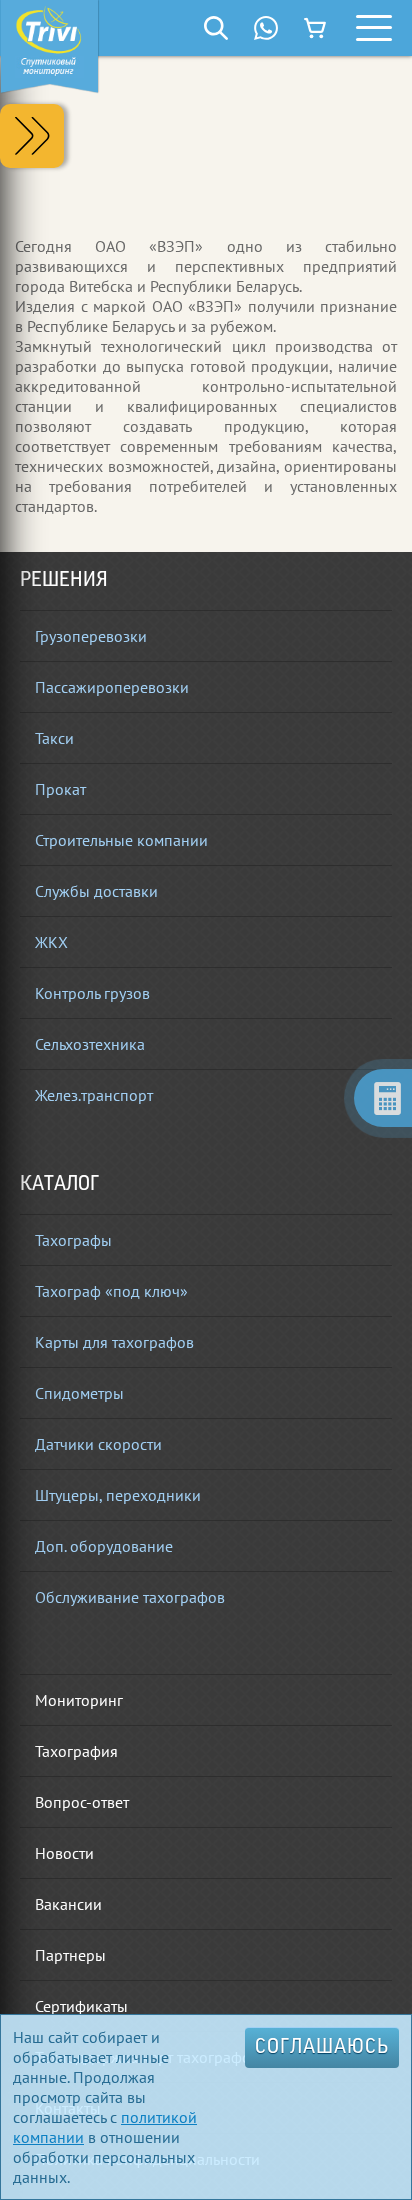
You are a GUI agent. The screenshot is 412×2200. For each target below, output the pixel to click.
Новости (64, 1853)
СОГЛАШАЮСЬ (322, 2048)
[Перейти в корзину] (316, 28)
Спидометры (79, 1393)
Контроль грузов (92, 993)
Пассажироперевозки (112, 687)
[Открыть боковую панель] (32, 136)
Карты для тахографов (114, 1342)
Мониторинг (79, 1700)
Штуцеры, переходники (118, 1495)
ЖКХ (51, 942)
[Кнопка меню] (374, 28)
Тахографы (73, 1240)
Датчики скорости (98, 1444)
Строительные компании (121, 840)
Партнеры (70, 1955)
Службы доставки (96, 891)
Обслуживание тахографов (130, 1597)
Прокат (60, 789)
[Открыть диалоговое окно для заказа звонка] (266, 28)
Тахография (76, 1751)
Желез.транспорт (94, 1095)
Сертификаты (81, 2006)
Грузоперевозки (91, 636)
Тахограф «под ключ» (111, 1291)
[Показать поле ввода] (216, 28)
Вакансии (68, 1904)
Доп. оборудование (104, 1546)
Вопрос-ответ (82, 1802)
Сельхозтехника (90, 1044)
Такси (54, 738)
